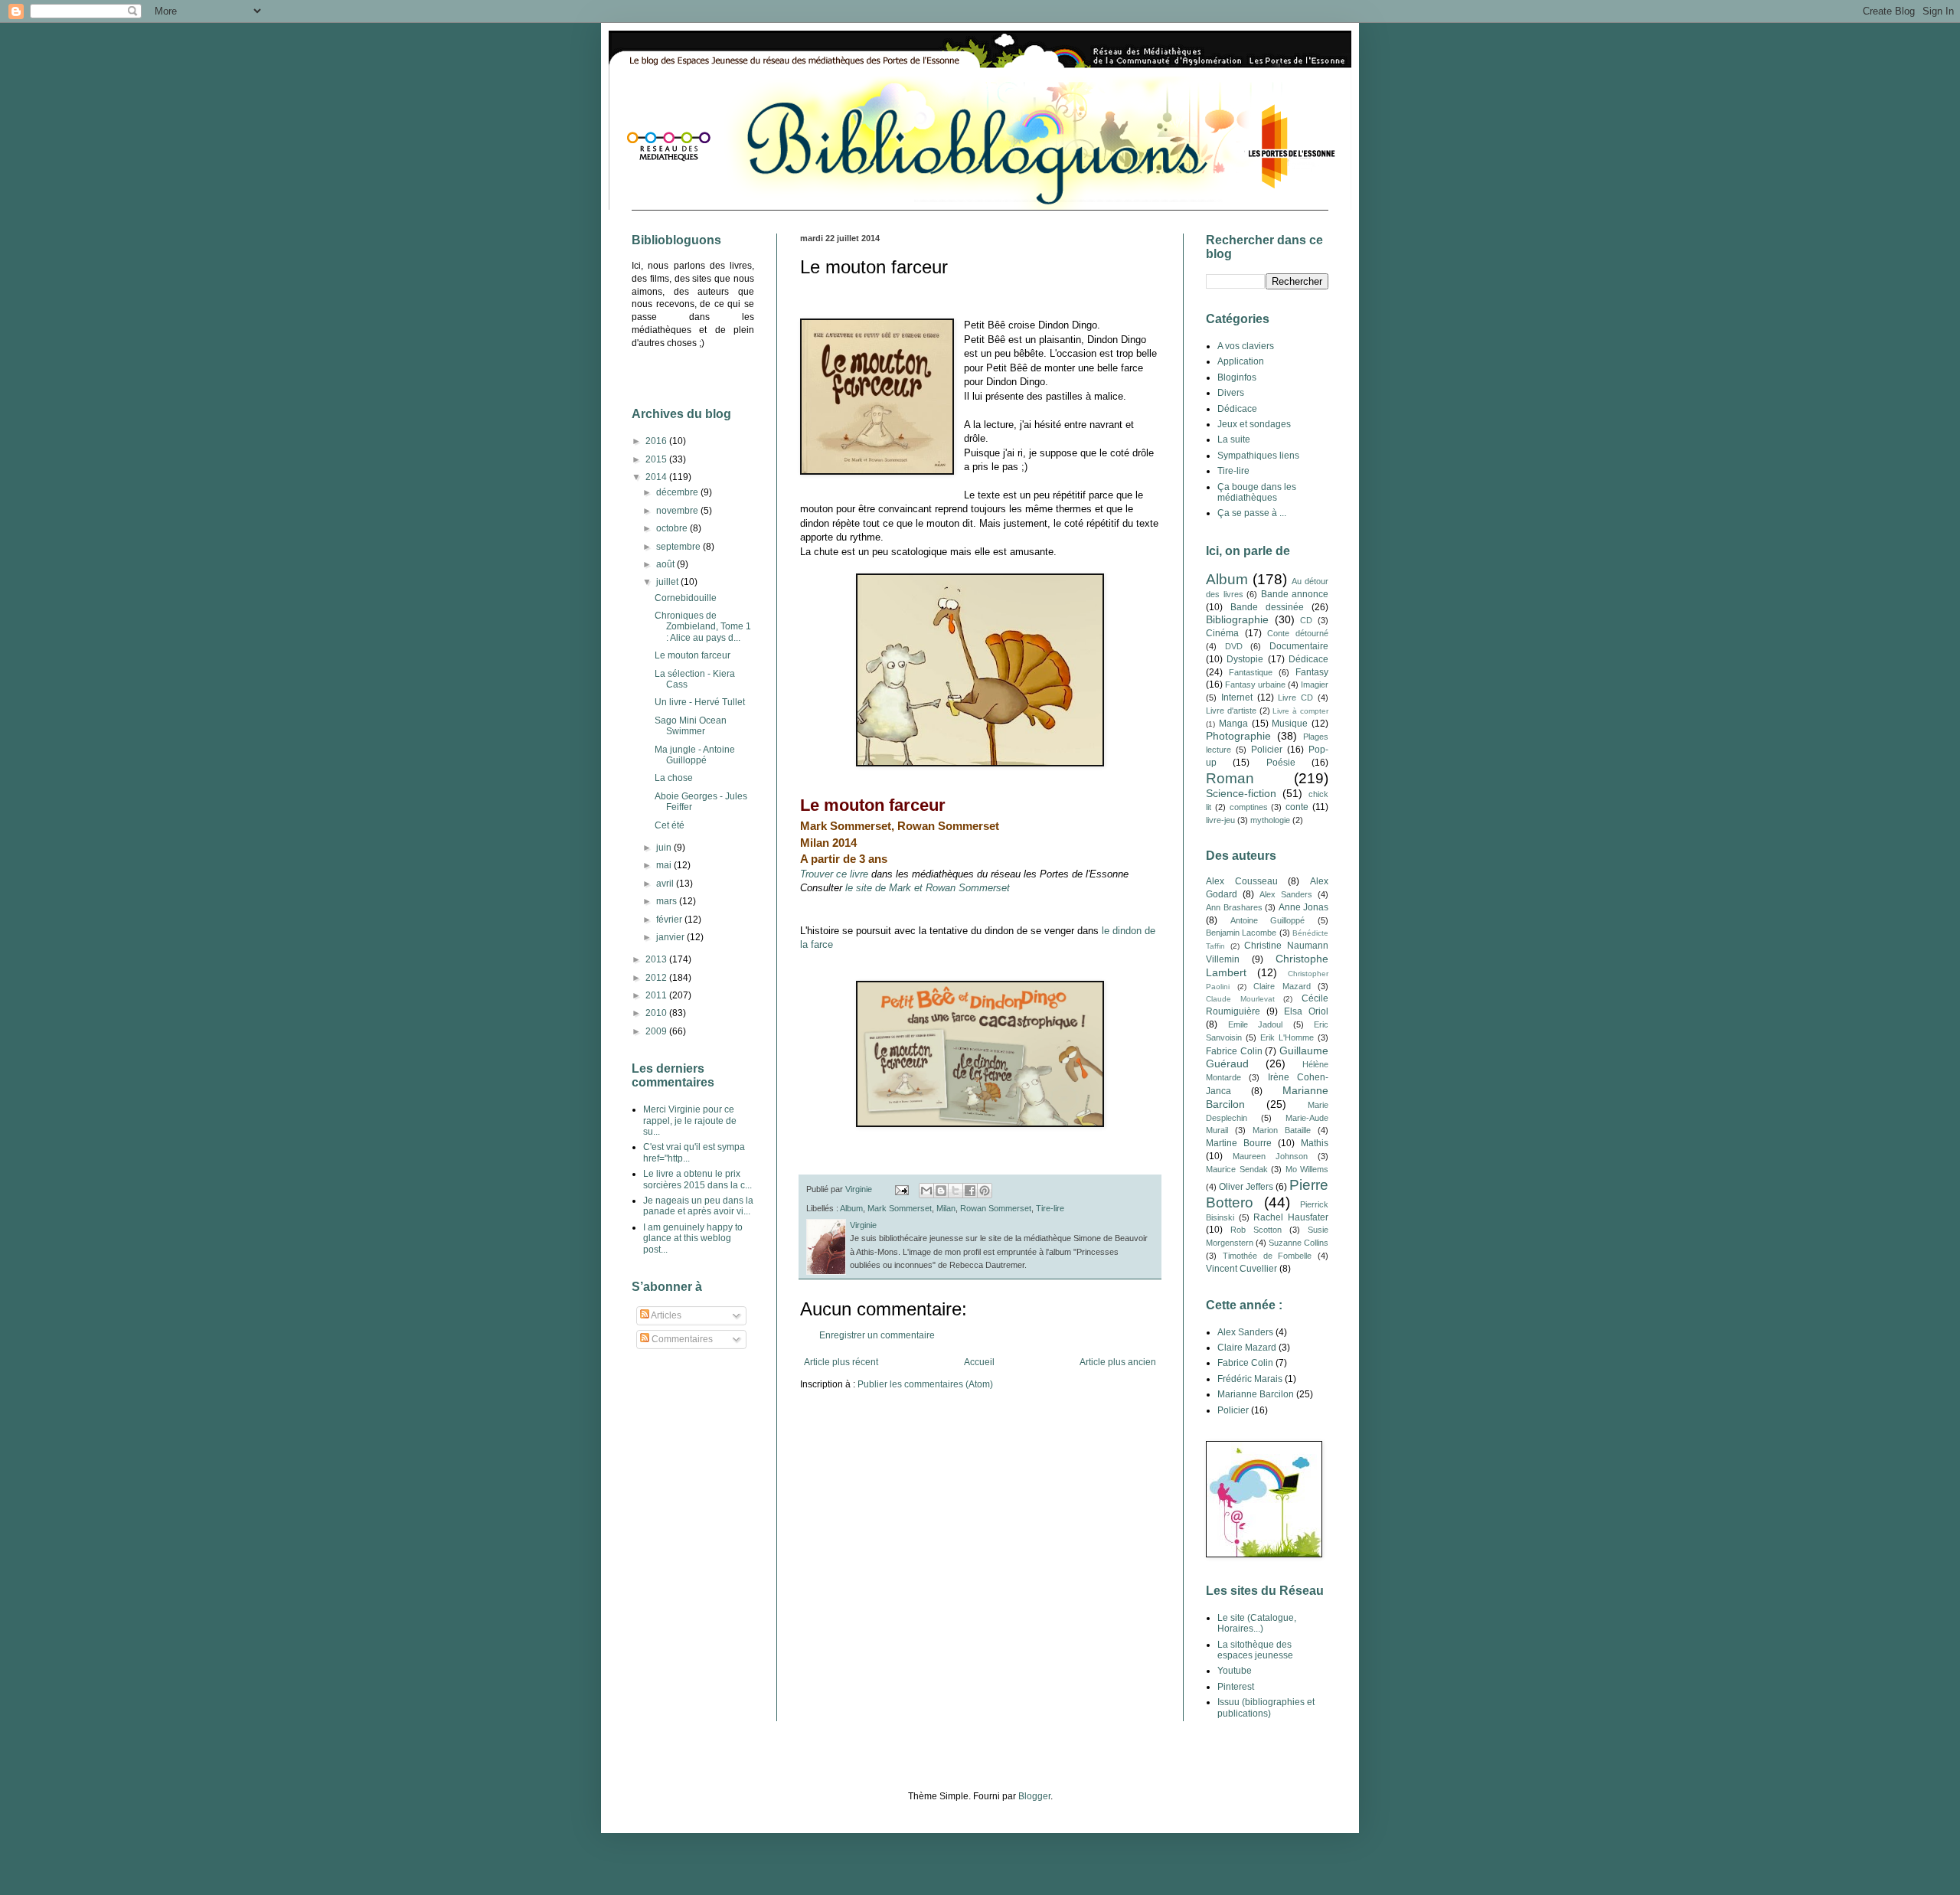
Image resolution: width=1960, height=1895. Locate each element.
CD (1306, 620)
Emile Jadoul (1256, 1024)
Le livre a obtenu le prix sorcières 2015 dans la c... (697, 1179)
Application (1241, 361)
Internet (1237, 698)
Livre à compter (1300, 711)
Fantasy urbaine (1255, 684)
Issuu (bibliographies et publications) (1266, 1707)
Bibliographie (1237, 619)
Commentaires (681, 1339)
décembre (678, 492)
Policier (1267, 750)
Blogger (1034, 1796)
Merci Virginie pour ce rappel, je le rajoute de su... (690, 1121)
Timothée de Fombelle (1267, 1256)
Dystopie (1245, 659)
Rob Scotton (1256, 1230)
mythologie (1270, 820)
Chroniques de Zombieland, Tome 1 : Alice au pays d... (703, 627)
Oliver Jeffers (1246, 1187)
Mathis (1315, 1143)
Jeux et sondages (1254, 424)
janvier (671, 937)
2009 (657, 1031)
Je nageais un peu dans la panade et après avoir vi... (698, 1206)
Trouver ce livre (834, 874)
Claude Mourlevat (1240, 999)
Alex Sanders (1286, 894)
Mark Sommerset (900, 1208)
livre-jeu (1220, 820)
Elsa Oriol (1306, 1011)
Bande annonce (1295, 594)
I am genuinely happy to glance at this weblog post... (693, 1238)
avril (666, 884)
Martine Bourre (1239, 1143)
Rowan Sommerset (996, 1208)
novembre (678, 511)
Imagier (1315, 684)
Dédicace (1237, 409)
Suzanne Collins (1298, 1243)
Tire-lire (1050, 1208)
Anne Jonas (1304, 907)
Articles (665, 1315)
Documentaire (1299, 646)
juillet (668, 582)
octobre (673, 528)
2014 (657, 477)
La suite (1234, 439)
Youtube (1235, 1671)
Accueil (979, 1362)
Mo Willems (1307, 1169)
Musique (1290, 724)
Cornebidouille (686, 598)
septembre (679, 547)
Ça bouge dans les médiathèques (1257, 492)
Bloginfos (1237, 377)
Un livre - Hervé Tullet (700, 702)
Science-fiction (1241, 793)
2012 (657, 978)
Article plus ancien (1118, 1362)
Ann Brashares (1234, 907)
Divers (1231, 393)
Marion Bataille (1282, 1130)
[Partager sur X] (955, 1191)
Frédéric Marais (1250, 1379)
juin (665, 848)
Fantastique (1251, 672)
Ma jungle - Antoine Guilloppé (695, 755)
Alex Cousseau (1242, 881)
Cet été (670, 825)
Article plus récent (841, 1362)
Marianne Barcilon (1256, 1394)
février (670, 920)
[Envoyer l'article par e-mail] (901, 1189)
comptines (1249, 807)
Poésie (1281, 763)
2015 (657, 459)
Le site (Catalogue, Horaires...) (1257, 1623)
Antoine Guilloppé (1268, 920)
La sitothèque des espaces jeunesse (1255, 1650)
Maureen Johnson (1270, 1156)
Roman (1230, 778)
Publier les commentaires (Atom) (925, 1384)
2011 (657, 995)
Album (851, 1208)
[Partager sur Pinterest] (985, 1191)
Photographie (1238, 736)
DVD (1234, 646)
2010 (657, 1013)
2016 (657, 441)
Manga (1233, 724)
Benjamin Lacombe (1241, 933)
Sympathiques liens (1258, 456)
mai (665, 865)
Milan (946, 1208)
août (666, 564)
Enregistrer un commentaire (877, 1335)
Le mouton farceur (693, 655)
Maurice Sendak (1237, 1169)
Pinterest (1236, 1687)
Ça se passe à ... (1252, 513)
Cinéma (1222, 633)
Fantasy (1312, 672)
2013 (657, 959)
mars (668, 901)
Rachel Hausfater (1291, 1217)
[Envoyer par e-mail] (926, 1191)
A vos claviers (1246, 346)
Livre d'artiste (1231, 711)
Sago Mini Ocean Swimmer (691, 726)
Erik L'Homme (1287, 1037)
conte (1297, 807)
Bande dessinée (1267, 607)
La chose (674, 778)
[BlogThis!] (941, 1191)
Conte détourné (1298, 633)
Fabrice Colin (1234, 1051)
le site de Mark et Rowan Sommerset (928, 888)
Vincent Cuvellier (1241, 1269)
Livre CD (1295, 698)
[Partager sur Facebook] (970, 1191)
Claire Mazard (1282, 986)
